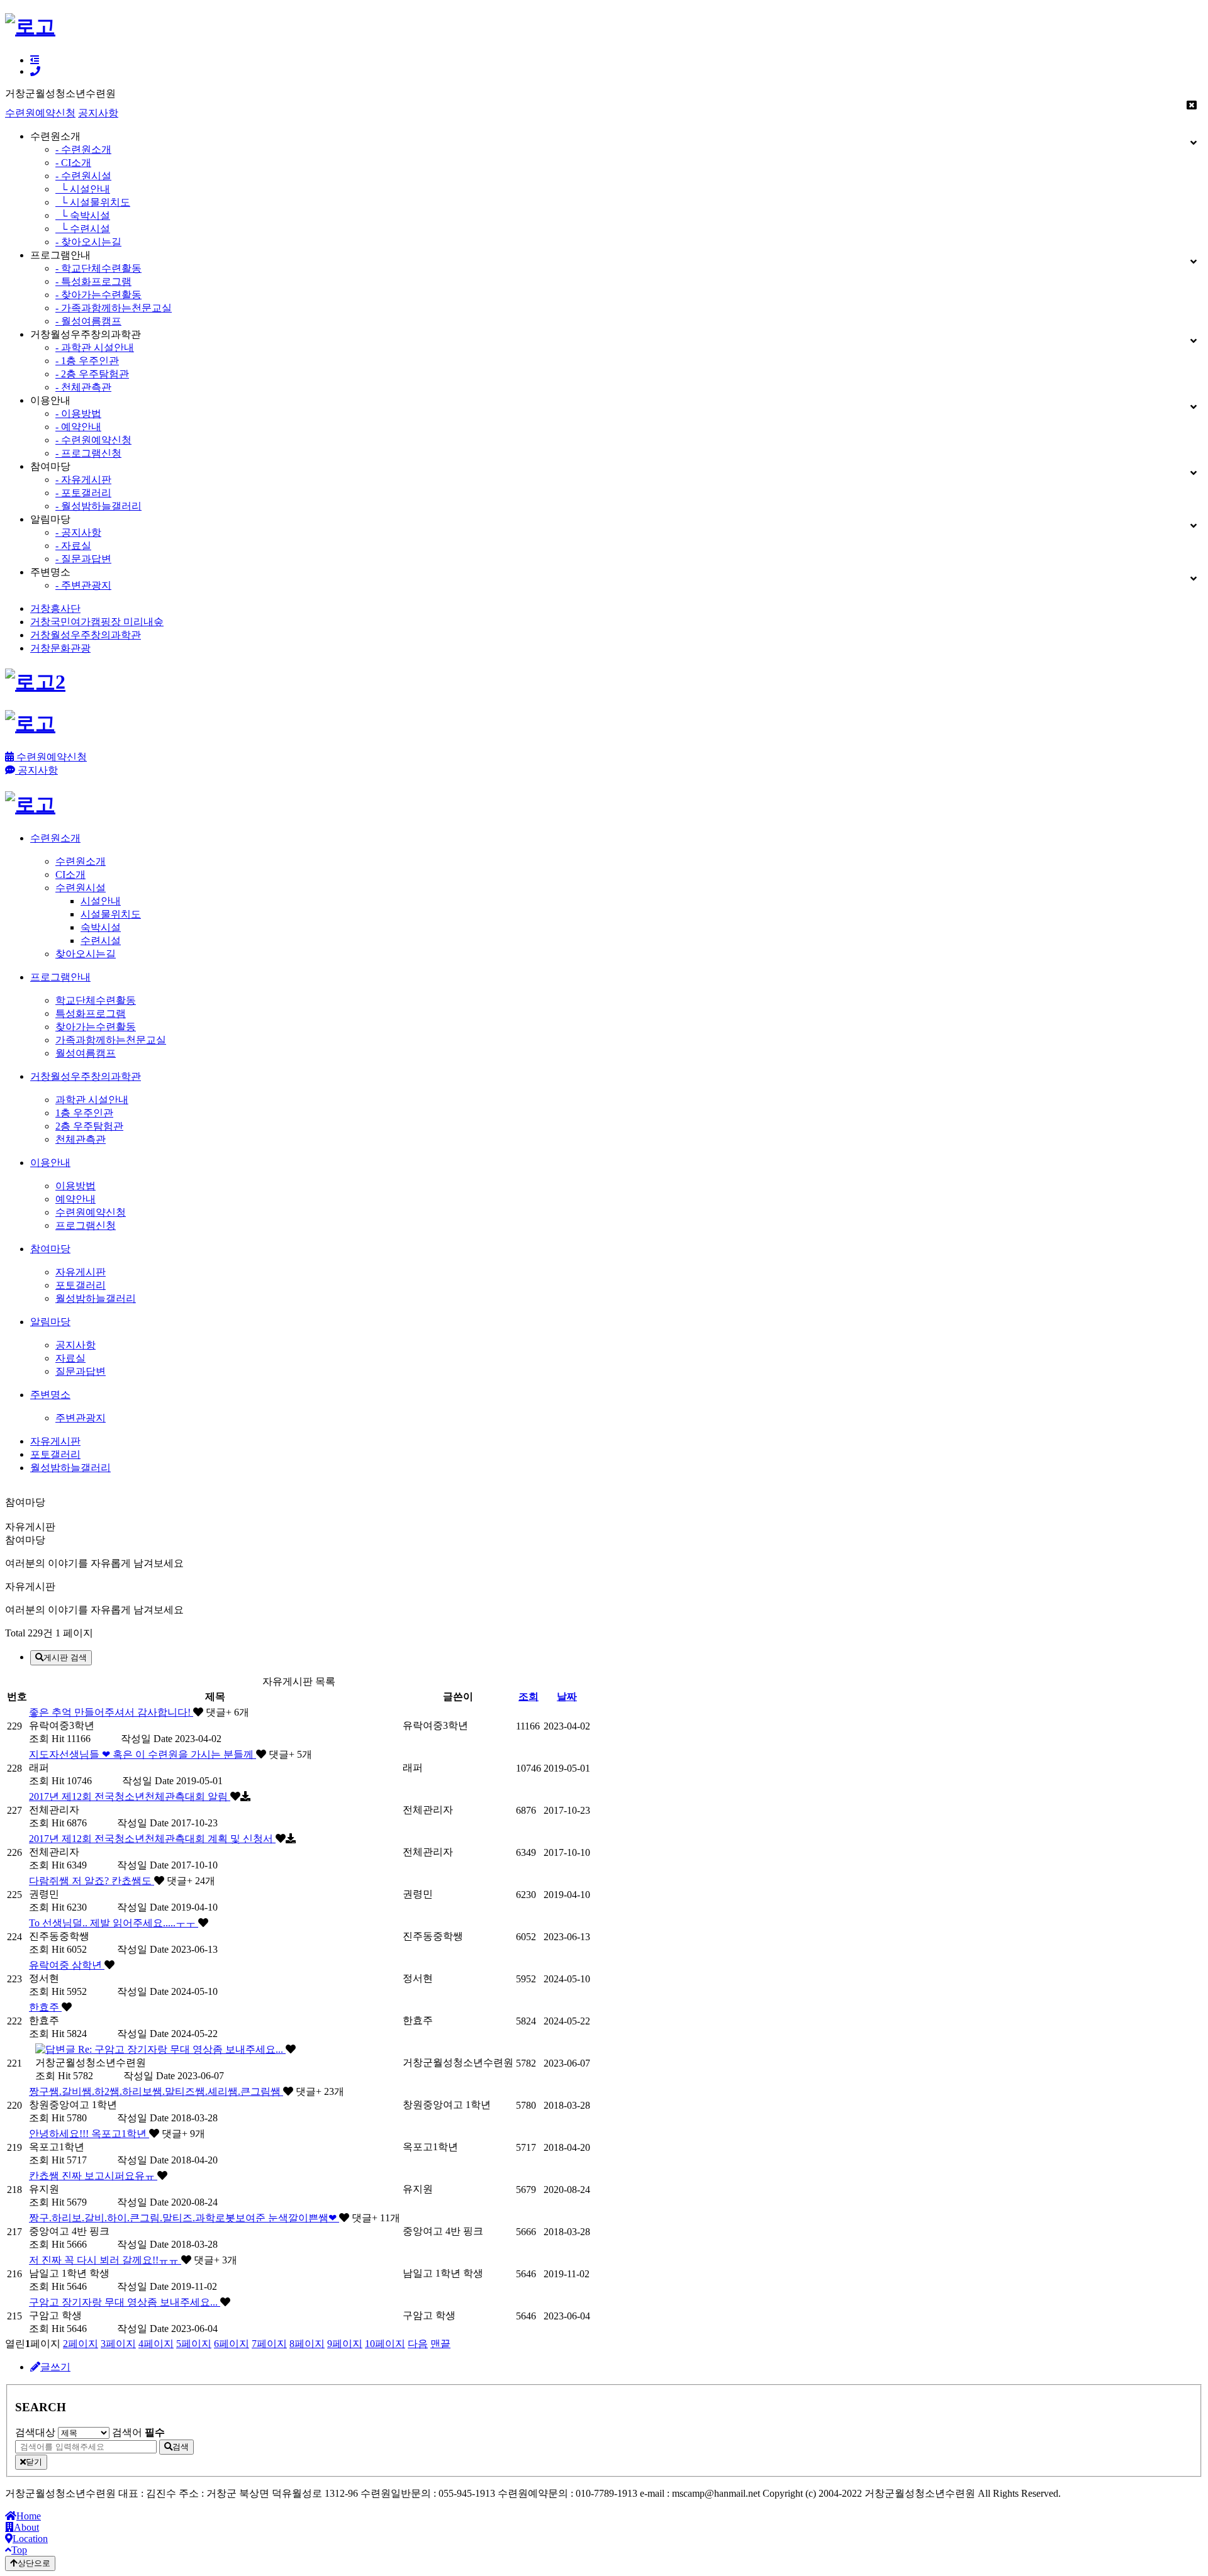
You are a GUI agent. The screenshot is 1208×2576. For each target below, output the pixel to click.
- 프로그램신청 (88, 453)
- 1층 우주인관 (87, 361)
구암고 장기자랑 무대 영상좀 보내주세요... (125, 2302)
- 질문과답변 (83, 559)
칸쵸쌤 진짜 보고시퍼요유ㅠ (93, 2176)
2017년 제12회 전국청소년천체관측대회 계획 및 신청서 (152, 1839)
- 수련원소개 (83, 149)
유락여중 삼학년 (67, 1965)
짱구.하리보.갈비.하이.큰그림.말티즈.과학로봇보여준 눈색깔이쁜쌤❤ (184, 2218)
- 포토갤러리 (83, 493)
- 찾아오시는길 (88, 242)
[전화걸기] (35, 71)
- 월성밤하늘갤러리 (98, 506)
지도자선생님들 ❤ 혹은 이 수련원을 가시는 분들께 (143, 1754)
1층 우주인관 (84, 1113)
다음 (418, 2344)
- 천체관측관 (83, 387)
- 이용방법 (78, 414)
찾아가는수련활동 (96, 1027)
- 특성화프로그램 (93, 281)
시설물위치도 (111, 914)
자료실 (70, 1358)
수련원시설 (81, 888)
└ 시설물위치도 (93, 202)
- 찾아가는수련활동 (98, 295)
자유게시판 (81, 1272)
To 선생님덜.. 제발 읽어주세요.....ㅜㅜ (114, 1923)
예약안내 (75, 1199)
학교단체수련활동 (96, 1000)
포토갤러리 (81, 1285)
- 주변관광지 (83, 585)
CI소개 (70, 874)
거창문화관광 (60, 648)
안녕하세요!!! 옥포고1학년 (89, 2134)
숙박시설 (101, 927)
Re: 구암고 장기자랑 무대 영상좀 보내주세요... (181, 2049)
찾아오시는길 (86, 954)
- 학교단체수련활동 (98, 268)
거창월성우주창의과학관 (86, 635)
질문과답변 (81, 1371)
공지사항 (98, 113)
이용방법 (75, 1186)
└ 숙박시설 (83, 215)
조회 (528, 1696)
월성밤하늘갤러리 (96, 1298)
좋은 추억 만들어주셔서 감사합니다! (111, 1712)
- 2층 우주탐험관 (92, 374)
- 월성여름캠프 (88, 321)
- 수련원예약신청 (93, 440)
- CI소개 (73, 163)
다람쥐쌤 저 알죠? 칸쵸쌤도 (92, 1881)
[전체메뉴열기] (35, 60)
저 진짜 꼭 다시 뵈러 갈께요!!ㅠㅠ (105, 2260)
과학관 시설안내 (92, 1100)
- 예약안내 (78, 427)
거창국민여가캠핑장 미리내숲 (97, 622)
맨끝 (440, 2344)
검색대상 (35, 2432)
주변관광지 (81, 1418)
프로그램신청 (86, 1225)
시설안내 (101, 901)
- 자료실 (73, 546)
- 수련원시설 (83, 176)
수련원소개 (81, 861)
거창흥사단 (55, 608)
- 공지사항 (78, 532)
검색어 (138, 2432)
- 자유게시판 (83, 480)
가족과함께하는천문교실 (111, 1040)
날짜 (567, 1696)
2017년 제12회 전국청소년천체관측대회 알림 (130, 1796)
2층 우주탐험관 (89, 1126)
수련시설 (101, 941)
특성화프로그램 (91, 1013)
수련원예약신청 (40, 113)
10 (385, 2344)
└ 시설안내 (83, 189)
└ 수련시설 (83, 229)
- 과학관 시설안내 (95, 347)
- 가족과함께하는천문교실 (114, 308)
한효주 (45, 2007)
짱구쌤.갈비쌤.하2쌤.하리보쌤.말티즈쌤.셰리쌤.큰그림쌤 (156, 2091)
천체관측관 (81, 1139)
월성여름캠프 (86, 1053)
